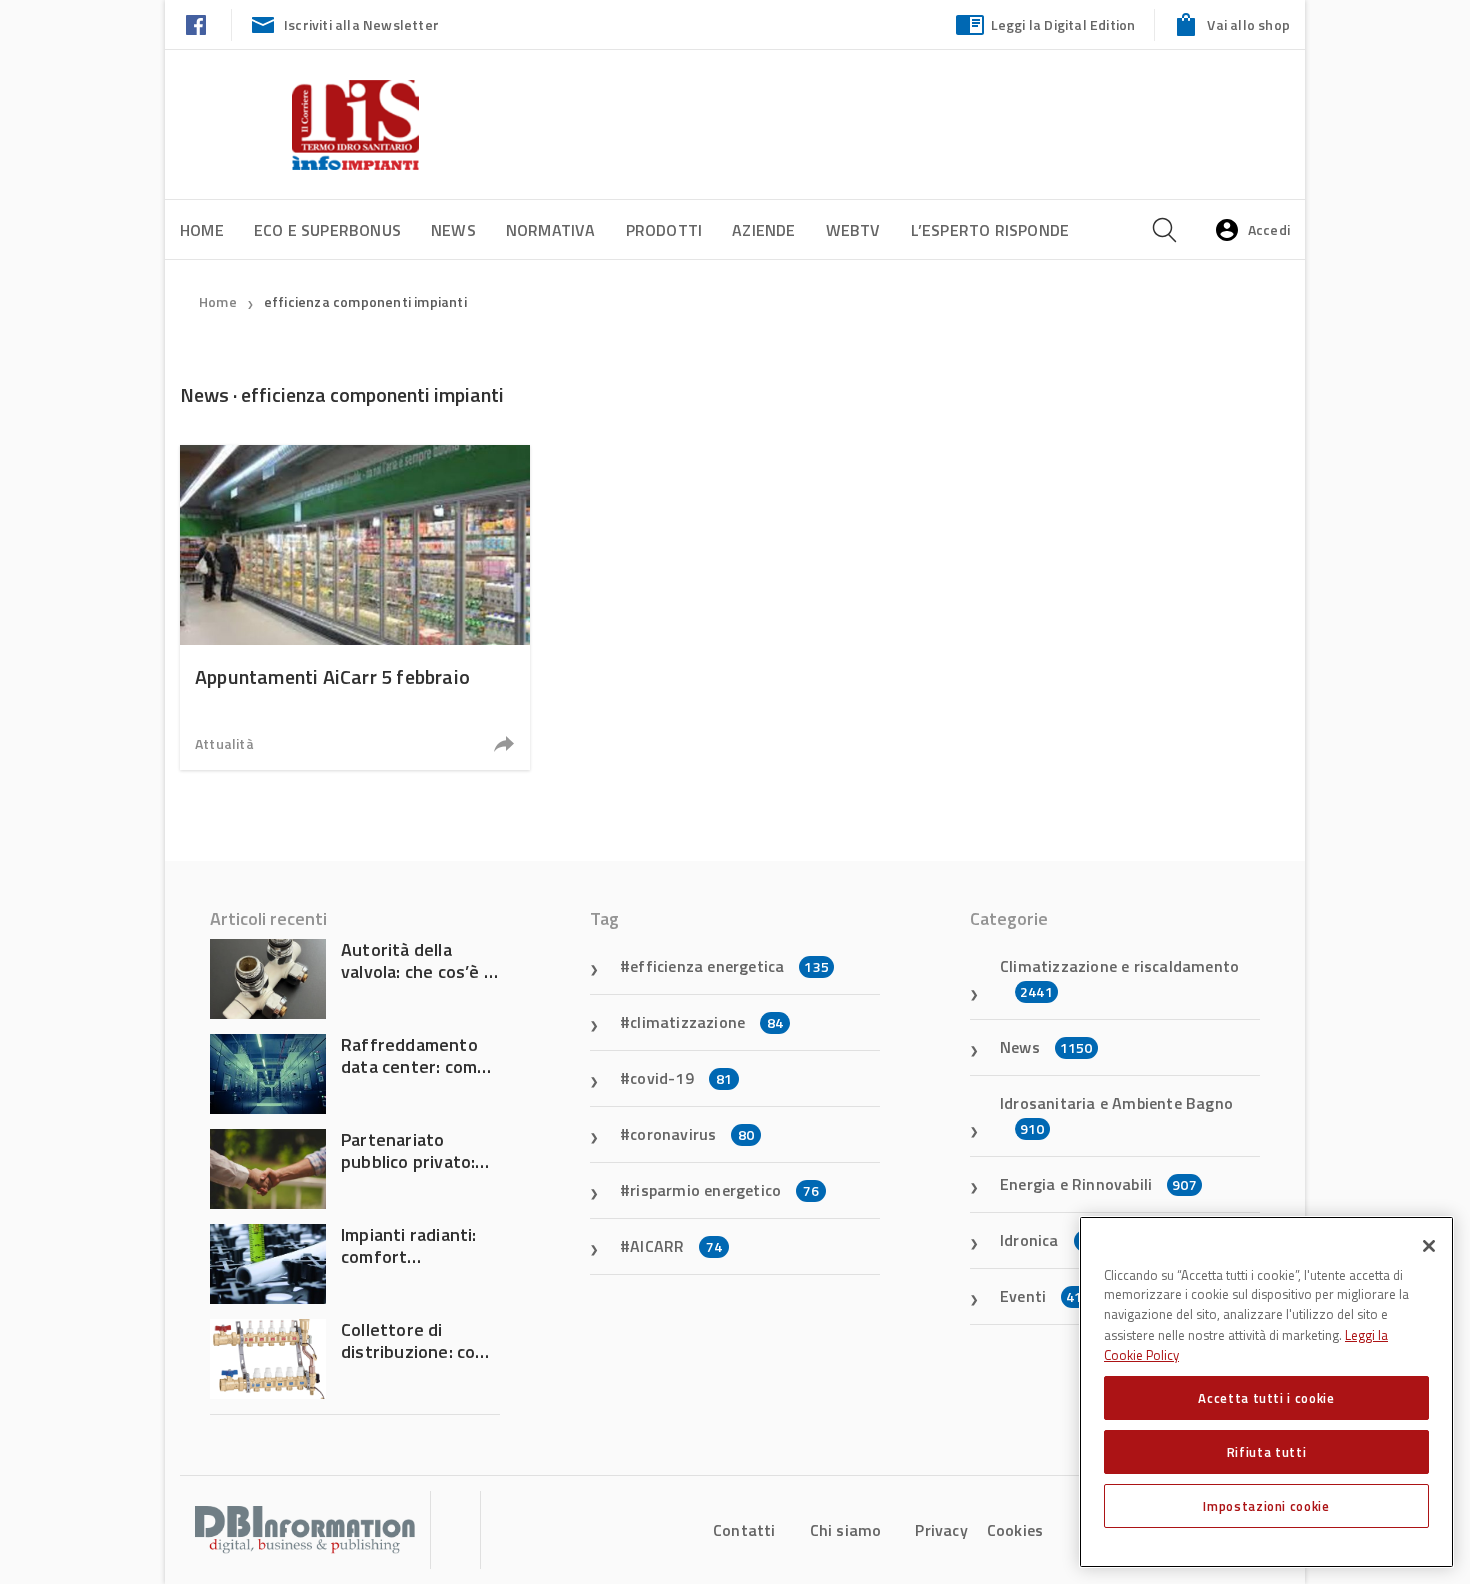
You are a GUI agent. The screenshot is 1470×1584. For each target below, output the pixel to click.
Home (202, 230)
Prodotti (664, 230)
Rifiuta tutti (1267, 1452)
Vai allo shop (1248, 24)
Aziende (763, 230)
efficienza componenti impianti (365, 301)
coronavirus (692, 1134)
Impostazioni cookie (1266, 1506)
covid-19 (681, 1078)
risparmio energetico (724, 1190)
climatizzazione (706, 1022)
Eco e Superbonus (327, 230)
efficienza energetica (729, 966)
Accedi (1269, 229)
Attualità (224, 743)
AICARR (676, 1246)
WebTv (853, 230)
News (453, 230)
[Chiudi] (1429, 1246)
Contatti (744, 1530)
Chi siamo (846, 1530)
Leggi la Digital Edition (1063, 24)
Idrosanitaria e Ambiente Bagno (1116, 1115)
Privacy (941, 1530)
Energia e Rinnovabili (1098, 1184)
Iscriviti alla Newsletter (361, 24)
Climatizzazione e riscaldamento (1119, 978)
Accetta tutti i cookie (1266, 1398)
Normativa (551, 230)
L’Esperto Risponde (990, 230)
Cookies (1015, 1530)
